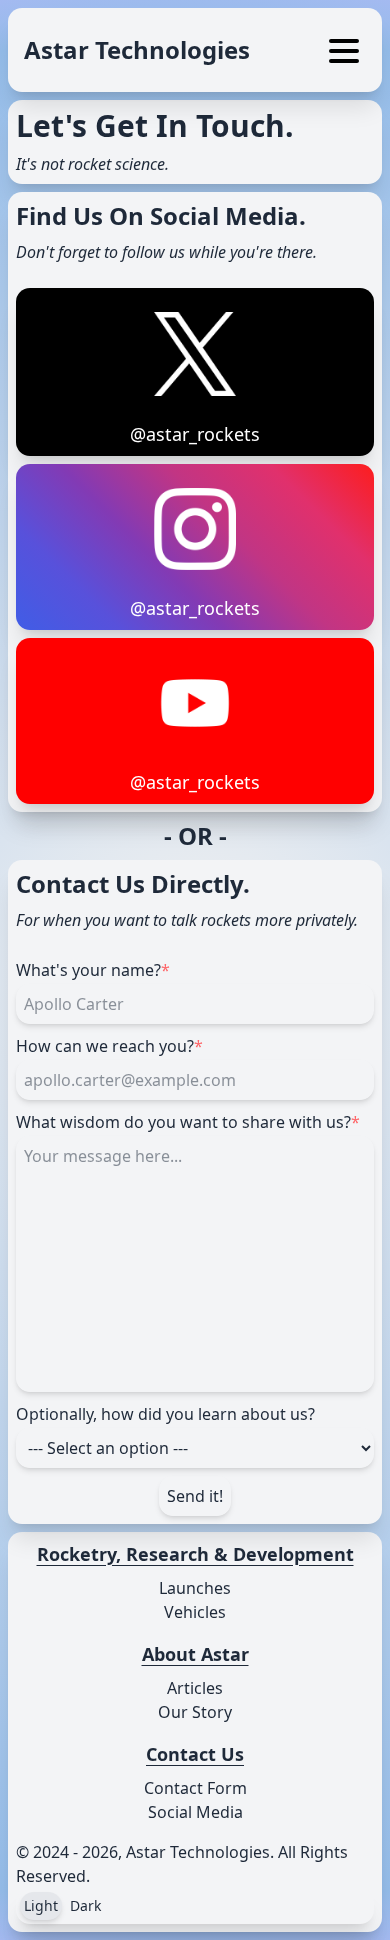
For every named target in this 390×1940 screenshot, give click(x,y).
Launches (195, 1588)
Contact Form (195, 1788)
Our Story (195, 1712)
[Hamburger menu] (344, 54)
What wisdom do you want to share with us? (188, 1122)
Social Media (195, 1812)
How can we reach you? (109, 1046)
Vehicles (195, 1612)
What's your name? (93, 970)
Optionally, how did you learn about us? (165, 1414)
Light (41, 1905)
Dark (85, 1905)
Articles (195, 1688)
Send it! (195, 1496)
